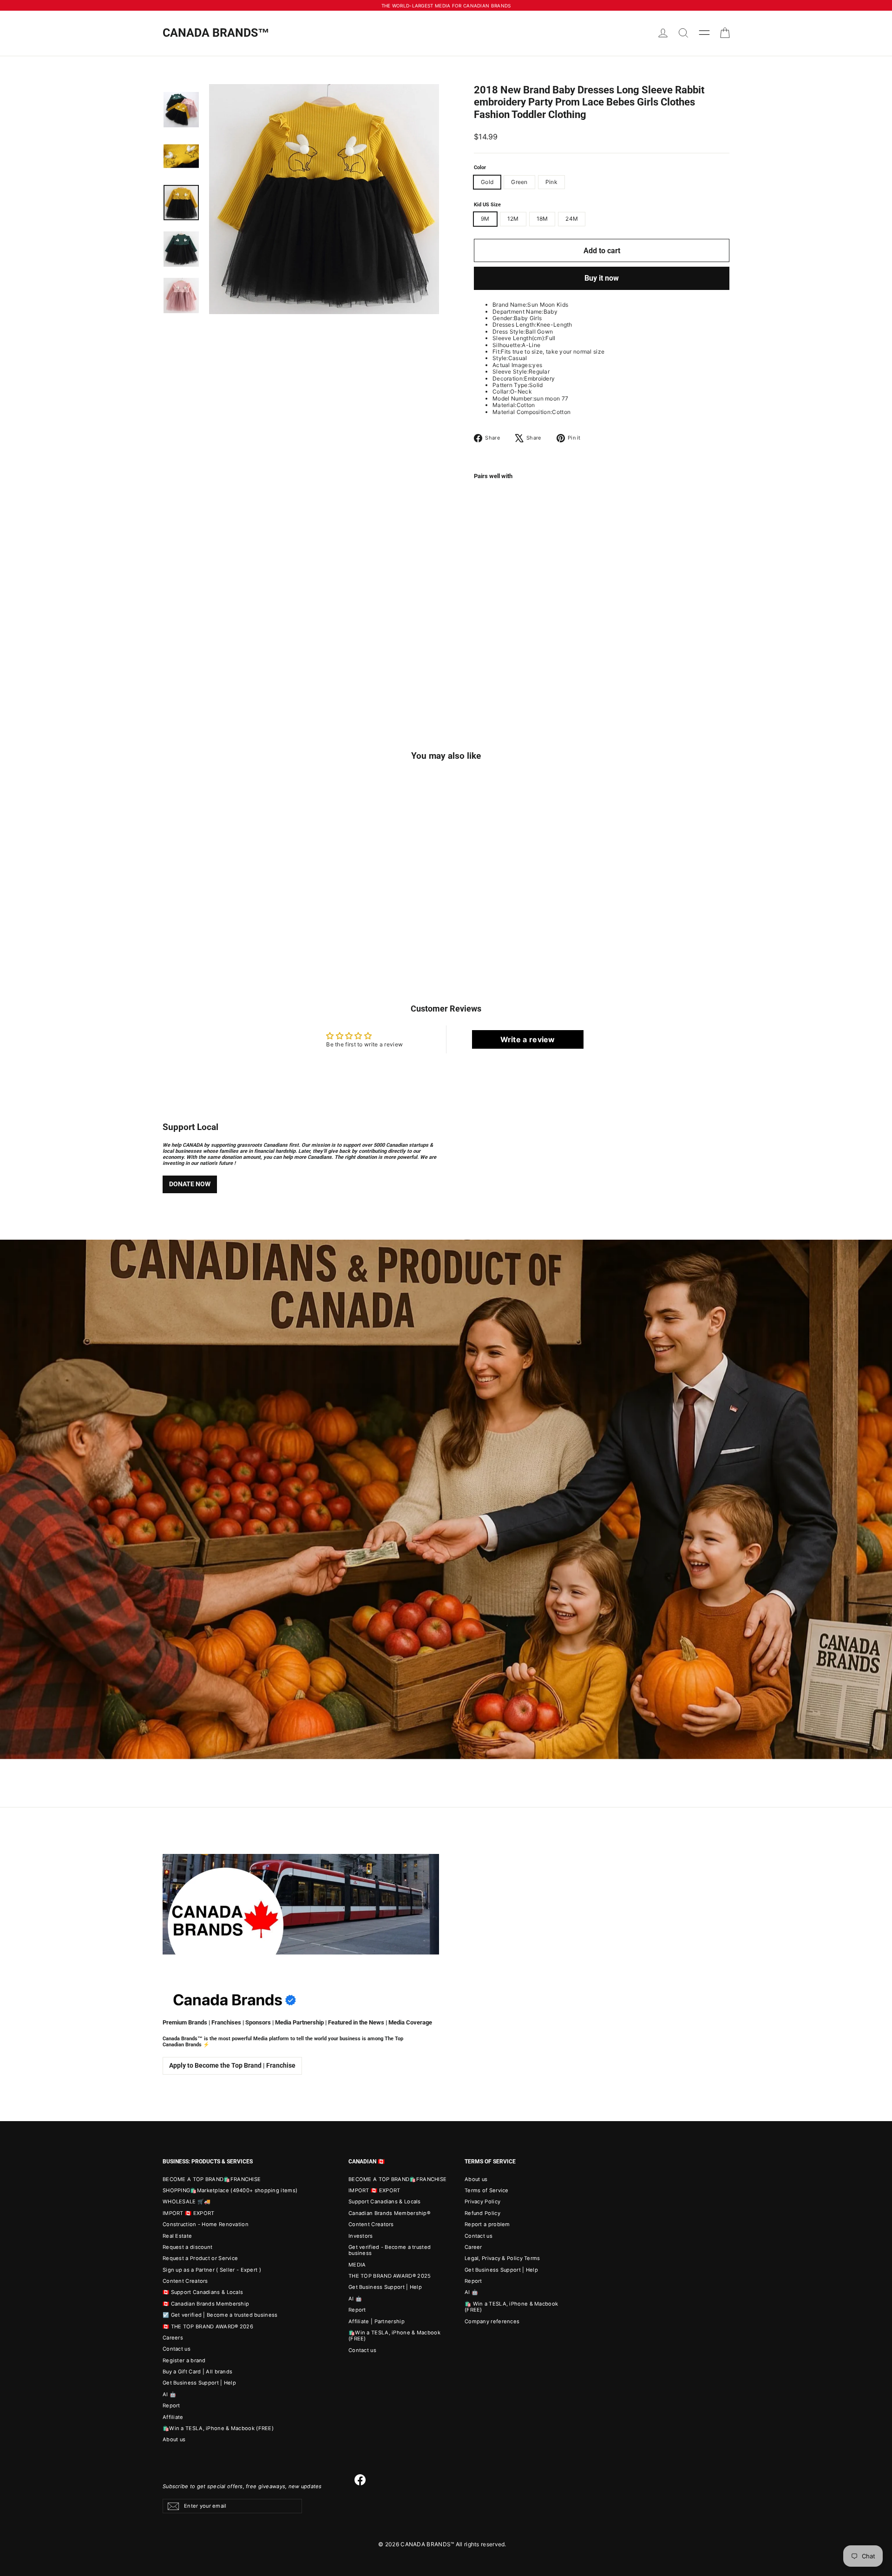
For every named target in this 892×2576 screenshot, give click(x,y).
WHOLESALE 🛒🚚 (187, 2201)
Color (480, 168)
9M (485, 219)
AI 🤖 (169, 2394)
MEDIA (357, 2265)
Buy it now (602, 278)
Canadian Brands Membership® (389, 2213)
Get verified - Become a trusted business (390, 2250)
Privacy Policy (482, 2201)
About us (174, 2439)
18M (542, 219)
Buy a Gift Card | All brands (197, 2372)
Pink (551, 182)
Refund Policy (482, 2213)
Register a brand (184, 2360)
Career (473, 2247)
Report (171, 2405)
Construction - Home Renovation (206, 2224)
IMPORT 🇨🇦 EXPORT (189, 2213)
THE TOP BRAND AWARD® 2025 (390, 2276)
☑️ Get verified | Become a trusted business (220, 2315)
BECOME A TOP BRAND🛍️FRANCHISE (212, 2179)
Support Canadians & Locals (385, 2201)
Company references (492, 2321)
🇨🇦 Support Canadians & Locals (203, 2292)
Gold (487, 182)
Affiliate (173, 2417)
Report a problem (487, 2224)
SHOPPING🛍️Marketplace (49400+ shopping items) (230, 2190)
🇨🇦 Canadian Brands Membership (206, 2304)
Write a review (528, 1039)
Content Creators (185, 2281)
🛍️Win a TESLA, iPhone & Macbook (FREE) (218, 2428)
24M (572, 219)
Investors (361, 2236)
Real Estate (177, 2236)
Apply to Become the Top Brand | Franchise (232, 2065)
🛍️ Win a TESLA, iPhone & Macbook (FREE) (511, 2307)
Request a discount (187, 2247)
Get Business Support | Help (199, 2383)
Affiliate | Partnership (377, 2321)
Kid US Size (487, 205)
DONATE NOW (190, 1184)
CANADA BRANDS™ (216, 33)
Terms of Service (487, 2190)
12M (513, 219)
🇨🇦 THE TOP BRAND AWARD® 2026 (208, 2326)
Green (519, 182)
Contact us (177, 2349)
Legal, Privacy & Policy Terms (502, 2258)
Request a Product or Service (200, 2258)
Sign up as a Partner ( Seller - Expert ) (212, 2270)
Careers (173, 2338)
